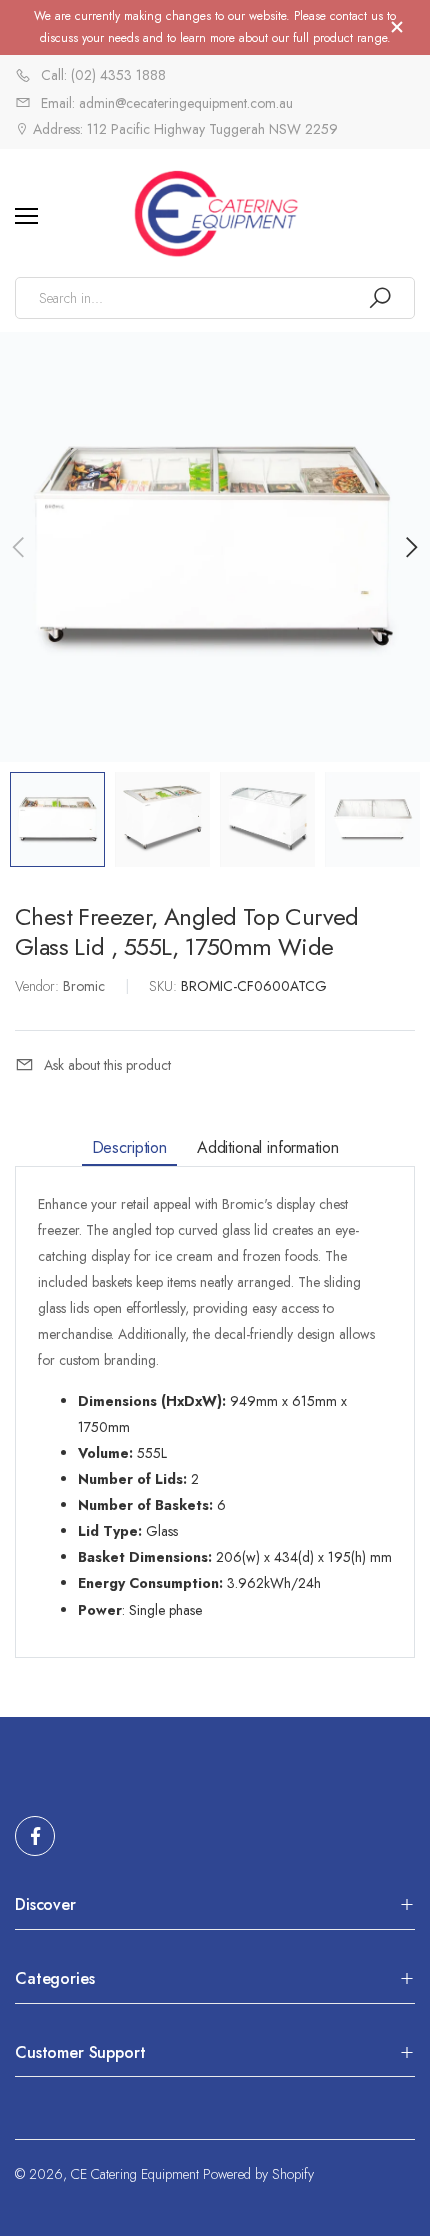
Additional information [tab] (267, 1146)
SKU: (165, 986)
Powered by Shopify (258, 2174)
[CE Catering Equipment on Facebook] (35, 1836)
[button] (410, 547)
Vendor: (39, 986)
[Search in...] (380, 298)
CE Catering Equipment (135, 2174)
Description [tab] (129, 1146)
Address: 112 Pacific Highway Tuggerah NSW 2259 (183, 129)
